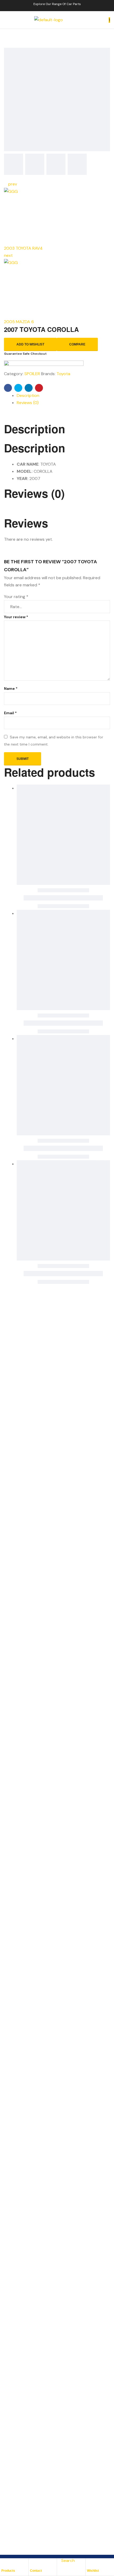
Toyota (63, 374)
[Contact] (33, 2564)
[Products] (4, 2564)
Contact (36, 2571)
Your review (16, 617)
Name (11, 689)
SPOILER (32, 374)
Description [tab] (35, 429)
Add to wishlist (30, 344)
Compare (77, 344)
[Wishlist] (90, 2564)
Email (10, 713)
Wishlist (93, 2571)
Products (8, 2571)
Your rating (16, 597)
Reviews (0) (28, 403)
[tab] (63, 395)
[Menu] (6, 20)
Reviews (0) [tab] (34, 493)
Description (28, 395)
